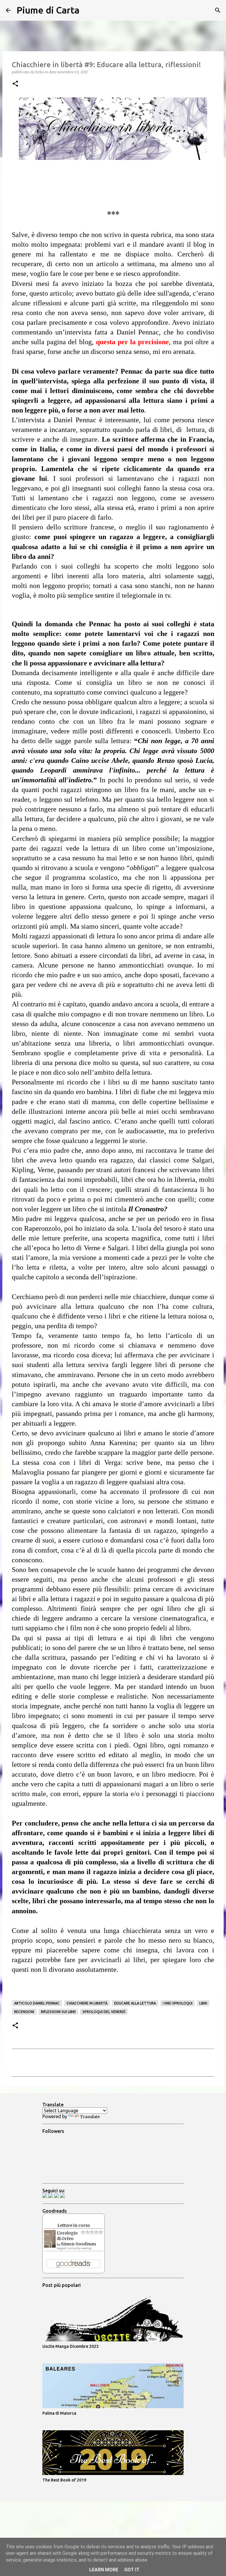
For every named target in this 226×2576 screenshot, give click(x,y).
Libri (203, 2003)
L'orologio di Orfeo (67, 2236)
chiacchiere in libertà (87, 2003)
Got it (132, 2570)
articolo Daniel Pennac (37, 2003)
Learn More (104, 2570)
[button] (15, 84)
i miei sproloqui (178, 2003)
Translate (90, 2117)
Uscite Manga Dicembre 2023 (70, 2346)
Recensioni (24, 2012)
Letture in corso (74, 2225)
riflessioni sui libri (58, 2012)
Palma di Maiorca (59, 2413)
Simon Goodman (78, 2244)
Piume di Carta (48, 10)
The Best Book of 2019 (64, 2480)
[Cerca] (88, 10)
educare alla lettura (135, 2003)
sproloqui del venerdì (104, 2012)
